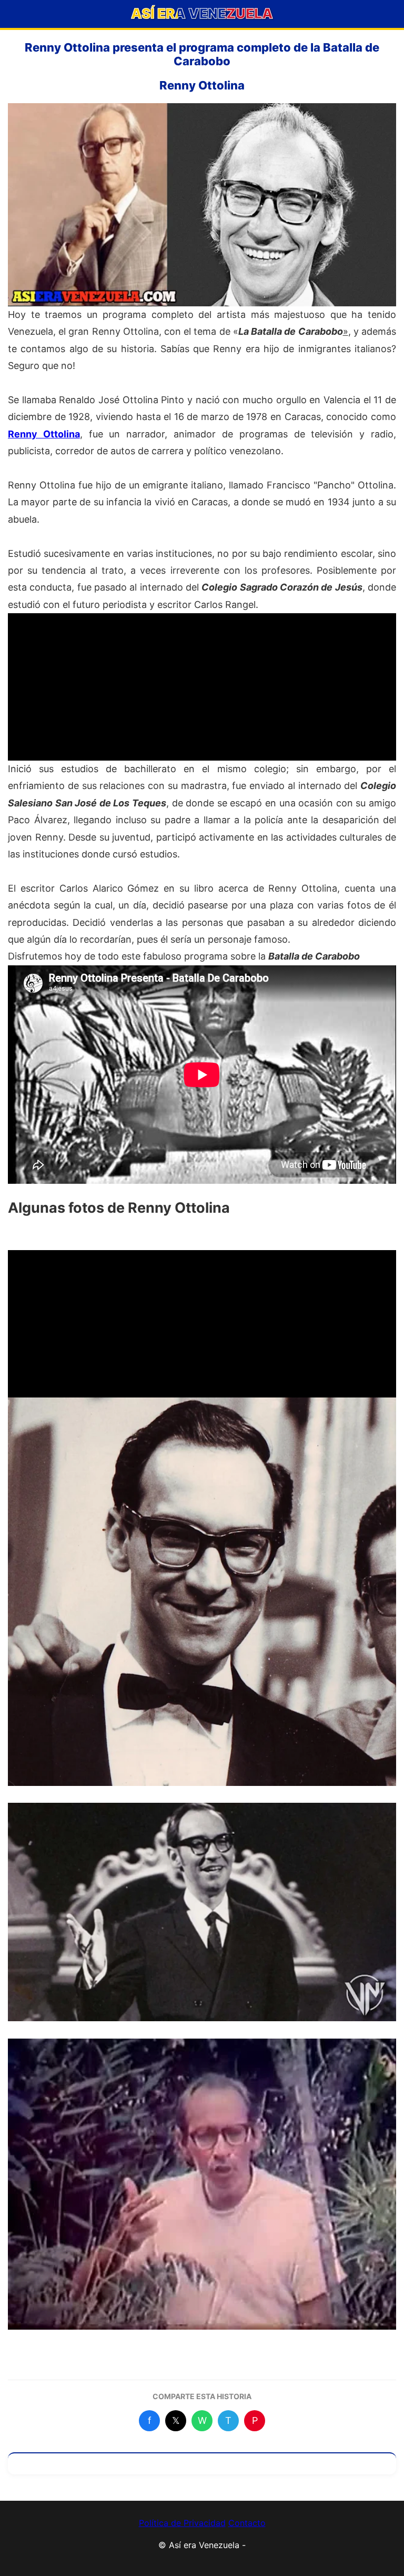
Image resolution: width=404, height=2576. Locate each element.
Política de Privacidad (182, 2523)
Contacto (247, 2523)
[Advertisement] (202, 687)
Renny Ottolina (44, 434)
